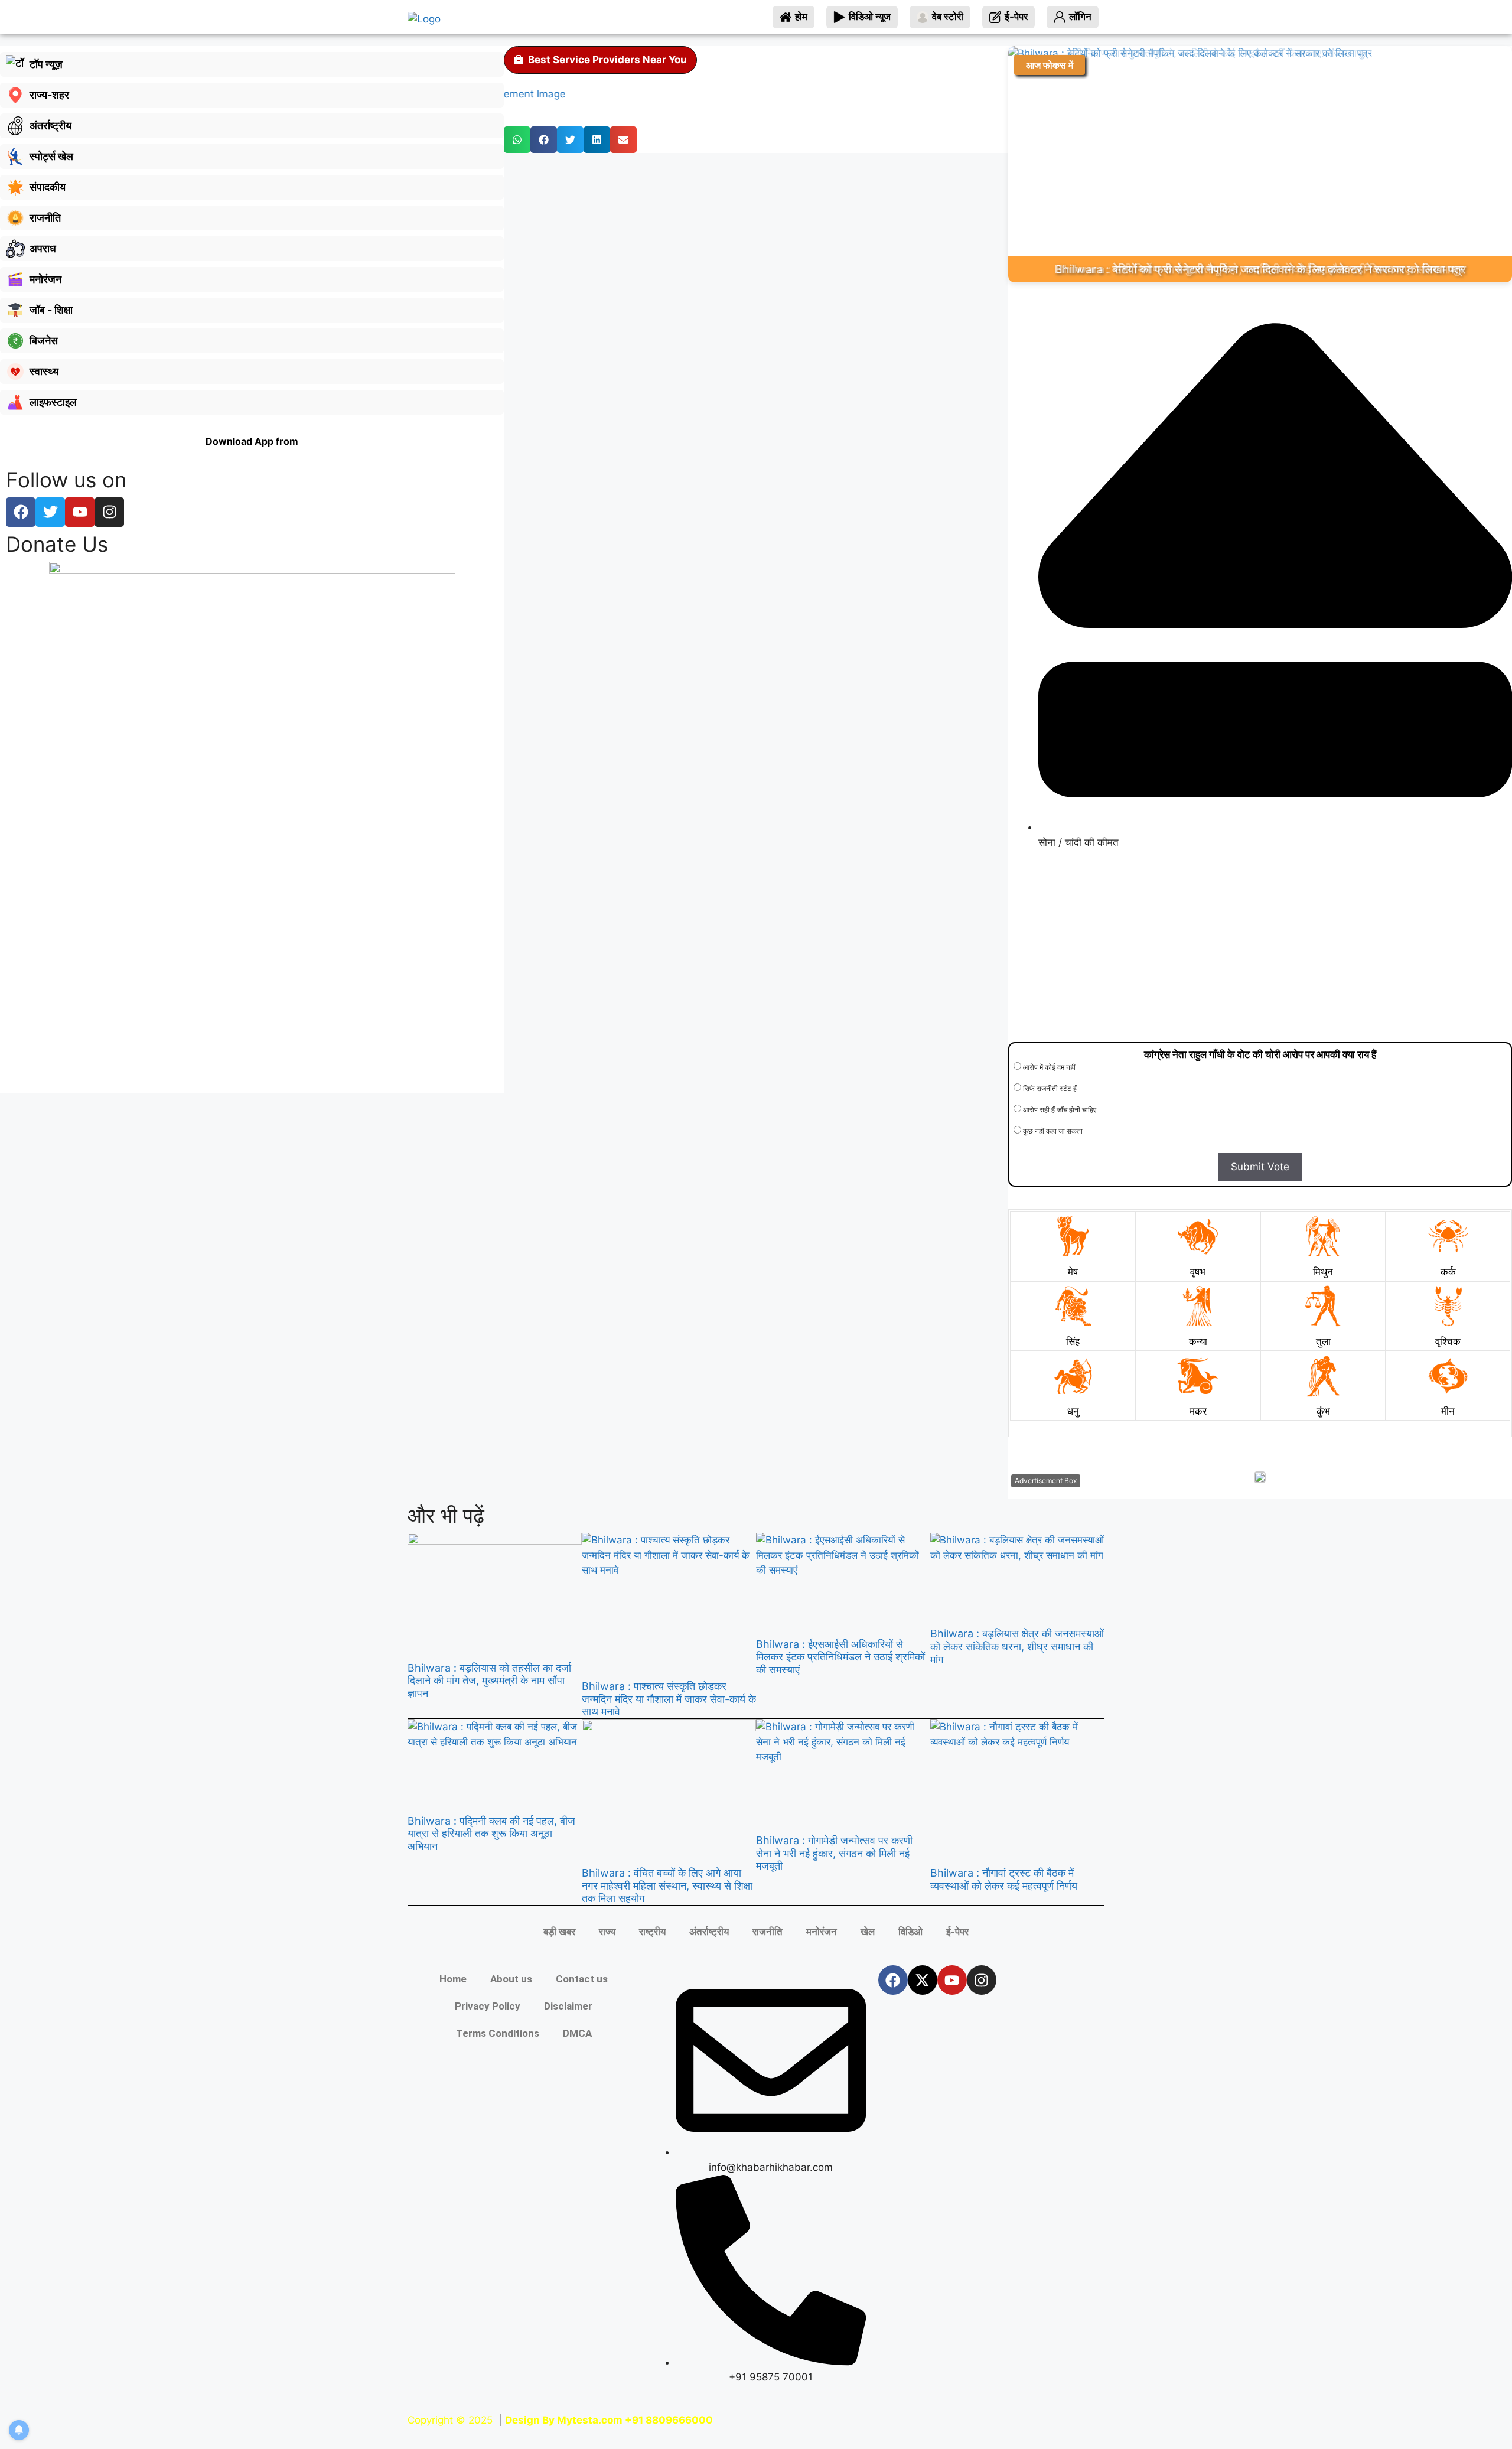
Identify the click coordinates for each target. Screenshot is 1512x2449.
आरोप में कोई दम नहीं (1048, 1067)
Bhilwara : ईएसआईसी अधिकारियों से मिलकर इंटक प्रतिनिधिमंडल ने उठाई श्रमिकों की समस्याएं (840, 1657)
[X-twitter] (923, 1980)
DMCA (577, 2033)
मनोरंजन (822, 1932)
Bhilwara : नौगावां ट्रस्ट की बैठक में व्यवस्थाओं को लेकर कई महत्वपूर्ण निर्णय (1004, 1879)
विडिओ (910, 1932)
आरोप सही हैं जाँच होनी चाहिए (1059, 1110)
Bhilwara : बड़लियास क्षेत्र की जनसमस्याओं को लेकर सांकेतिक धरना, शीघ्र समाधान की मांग (1017, 1646)
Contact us (582, 1979)
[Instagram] (982, 1980)
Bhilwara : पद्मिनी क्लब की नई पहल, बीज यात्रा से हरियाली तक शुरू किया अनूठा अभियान (491, 1834)
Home (453, 1979)
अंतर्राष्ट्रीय (709, 1932)
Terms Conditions (498, 2033)
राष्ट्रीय (652, 1932)
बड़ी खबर (559, 1932)
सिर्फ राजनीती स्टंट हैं (1049, 1088)
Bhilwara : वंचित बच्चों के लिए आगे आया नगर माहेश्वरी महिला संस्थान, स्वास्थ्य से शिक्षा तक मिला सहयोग (667, 1885)
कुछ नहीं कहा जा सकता (1052, 1131)
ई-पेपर (957, 1932)
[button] (517, 140)
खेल (868, 1932)
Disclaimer (568, 2006)
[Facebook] (893, 1980)
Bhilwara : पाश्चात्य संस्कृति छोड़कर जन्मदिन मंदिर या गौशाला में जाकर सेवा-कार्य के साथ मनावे (669, 1699)
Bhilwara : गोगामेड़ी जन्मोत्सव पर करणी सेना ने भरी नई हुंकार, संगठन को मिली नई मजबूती (834, 1853)
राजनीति (768, 1932)
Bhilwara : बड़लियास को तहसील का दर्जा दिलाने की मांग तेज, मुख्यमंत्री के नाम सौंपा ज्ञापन (489, 1681)
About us (511, 1979)
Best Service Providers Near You (607, 60)
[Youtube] (952, 1980)
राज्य (607, 1932)
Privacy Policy (488, 2006)
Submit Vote (1260, 1167)
